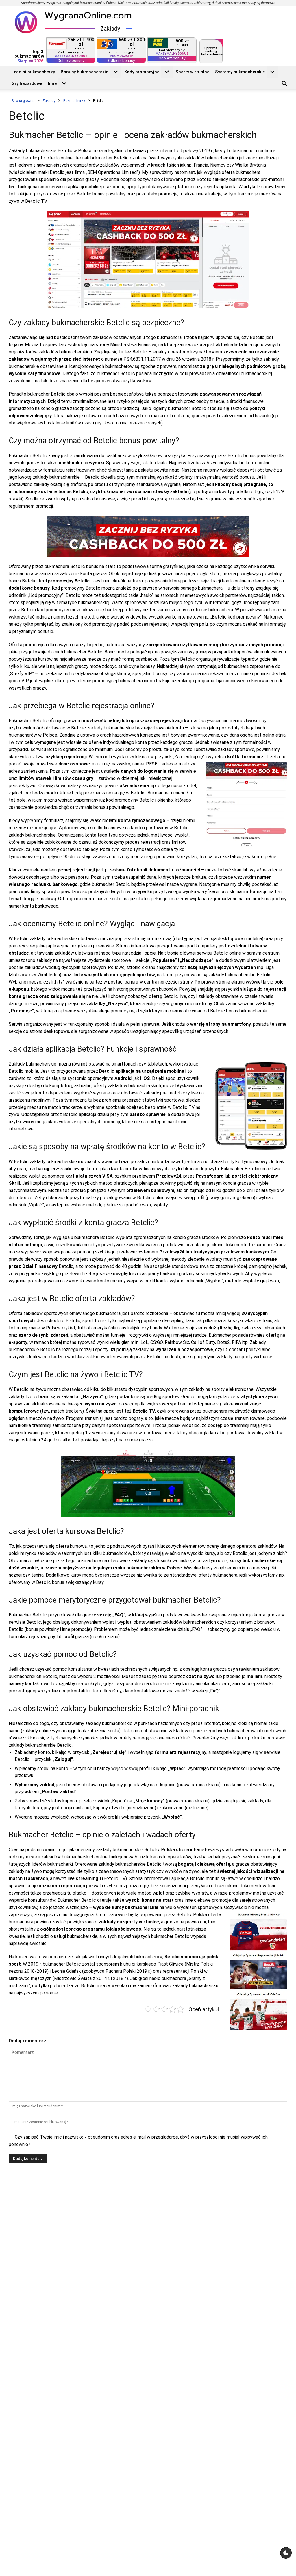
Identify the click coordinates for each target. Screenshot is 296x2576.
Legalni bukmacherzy (33, 72)
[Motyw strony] (286, 2553)
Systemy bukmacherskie (240, 72)
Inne (52, 83)
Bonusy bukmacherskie (84, 72)
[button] (284, 84)
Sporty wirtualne (192, 72)
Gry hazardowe (27, 83)
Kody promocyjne (142, 72)
